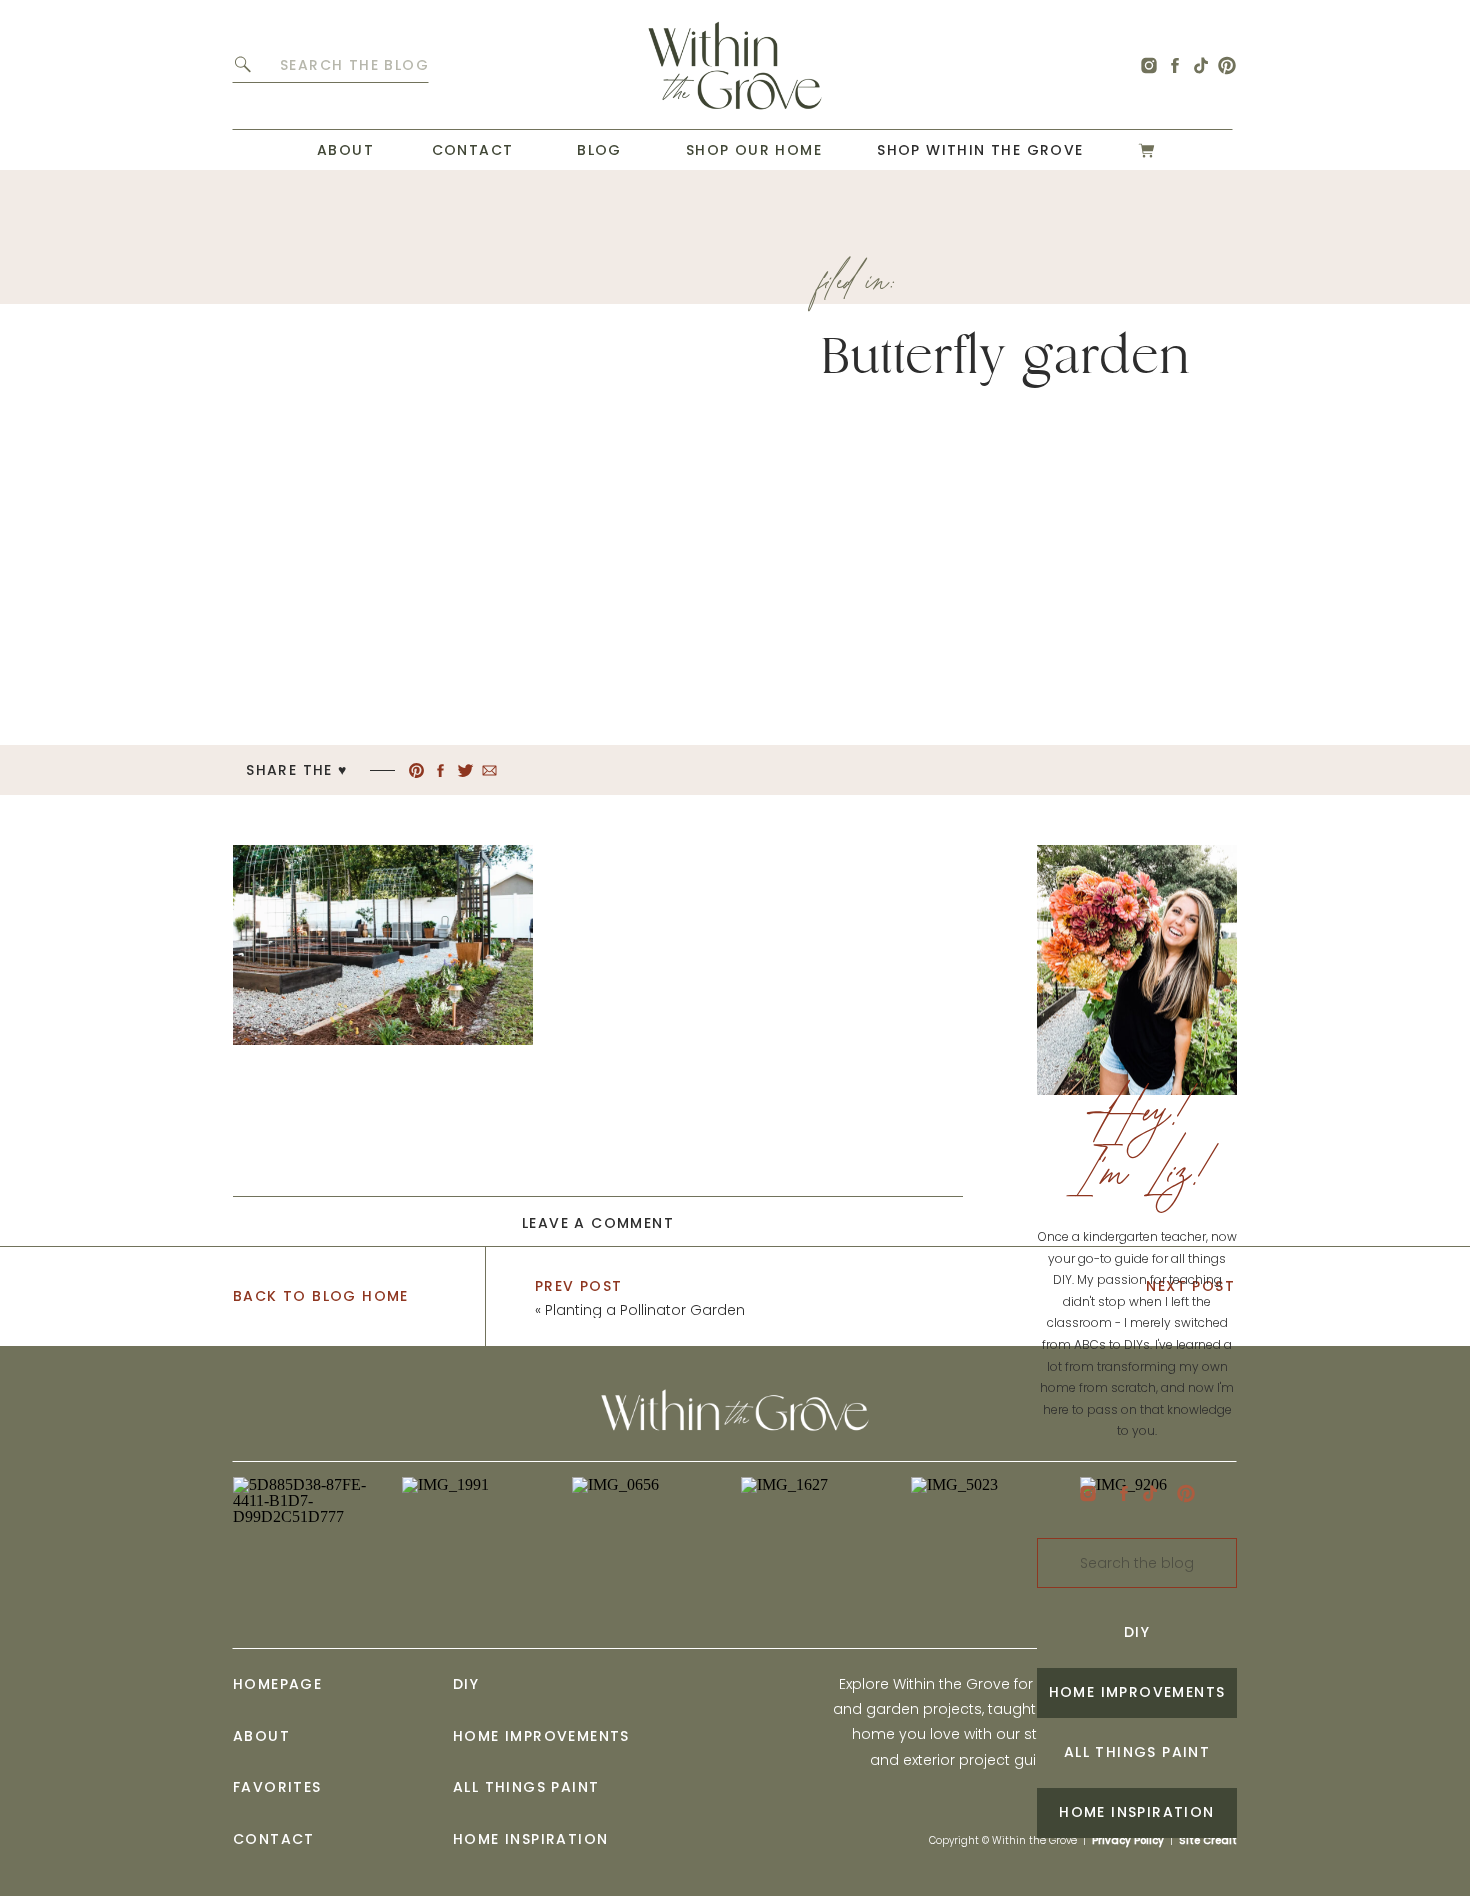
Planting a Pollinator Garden (645, 1310)
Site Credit (1208, 1840)
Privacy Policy (1128, 1840)
